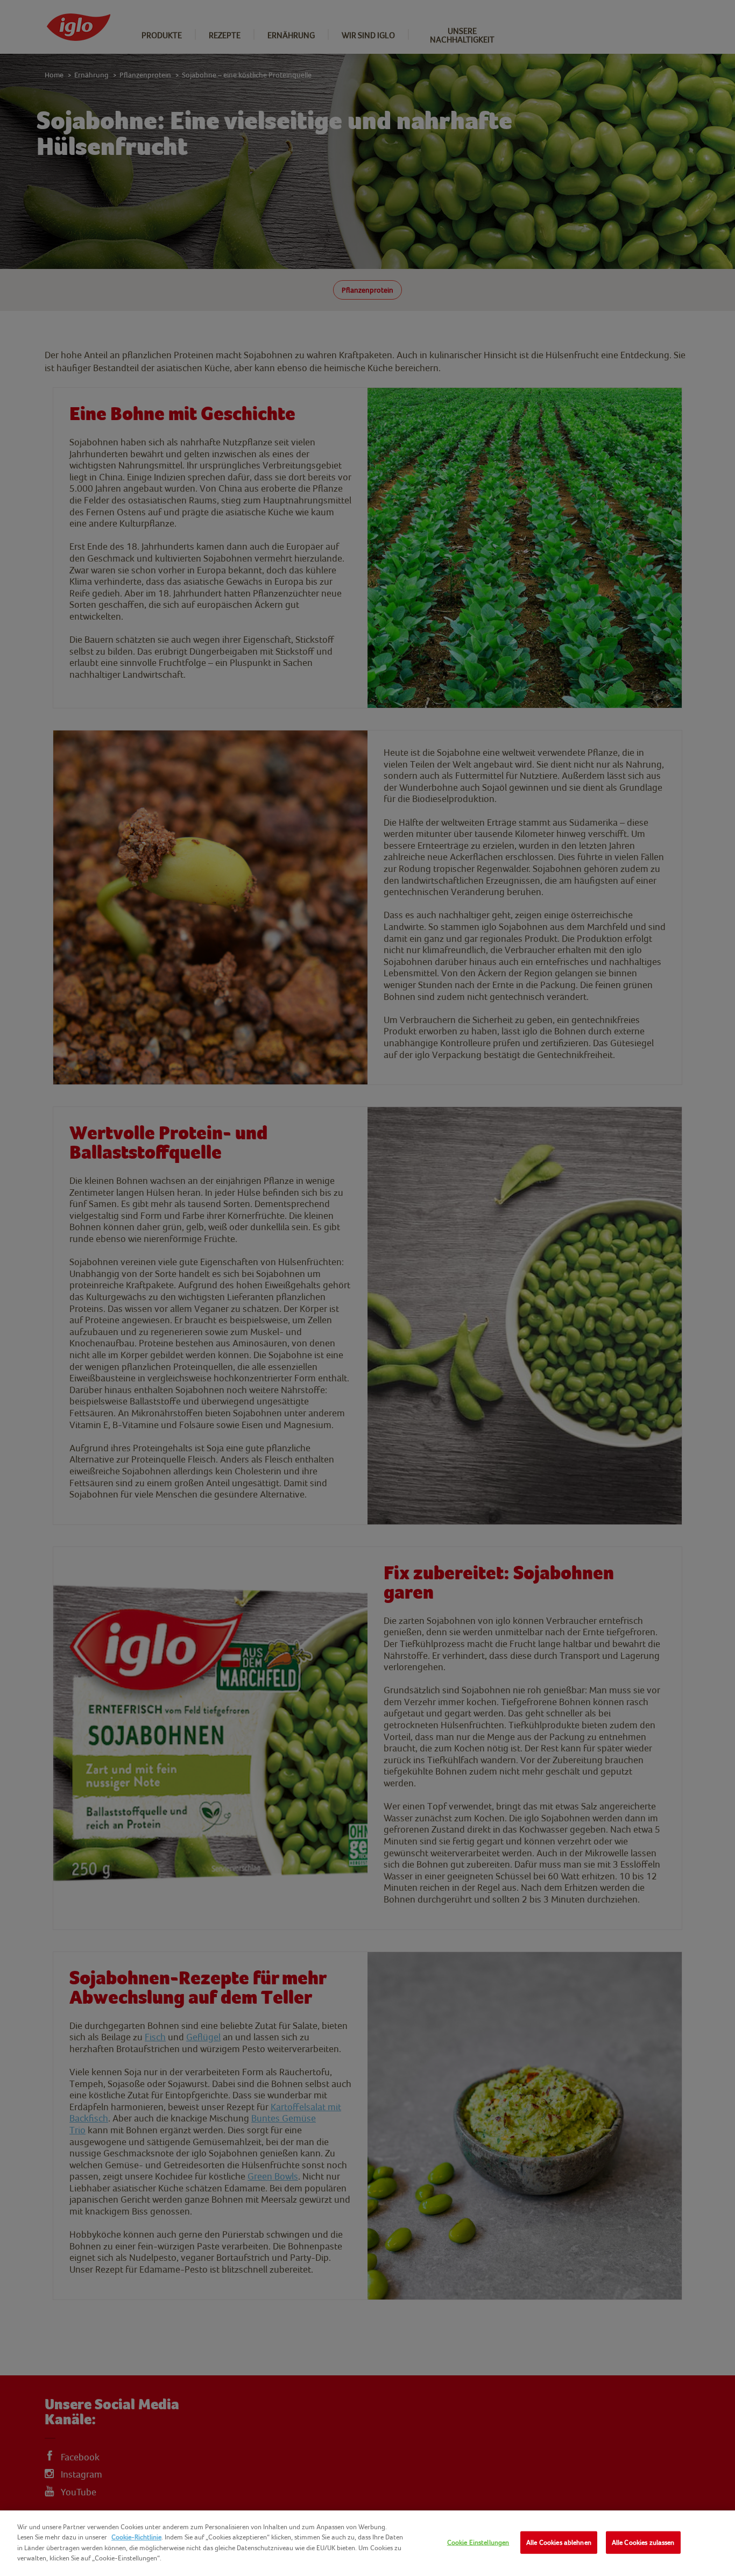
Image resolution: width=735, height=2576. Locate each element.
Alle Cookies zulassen (643, 2542)
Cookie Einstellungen (478, 2542)
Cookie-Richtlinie (136, 2537)
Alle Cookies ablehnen (559, 2542)
